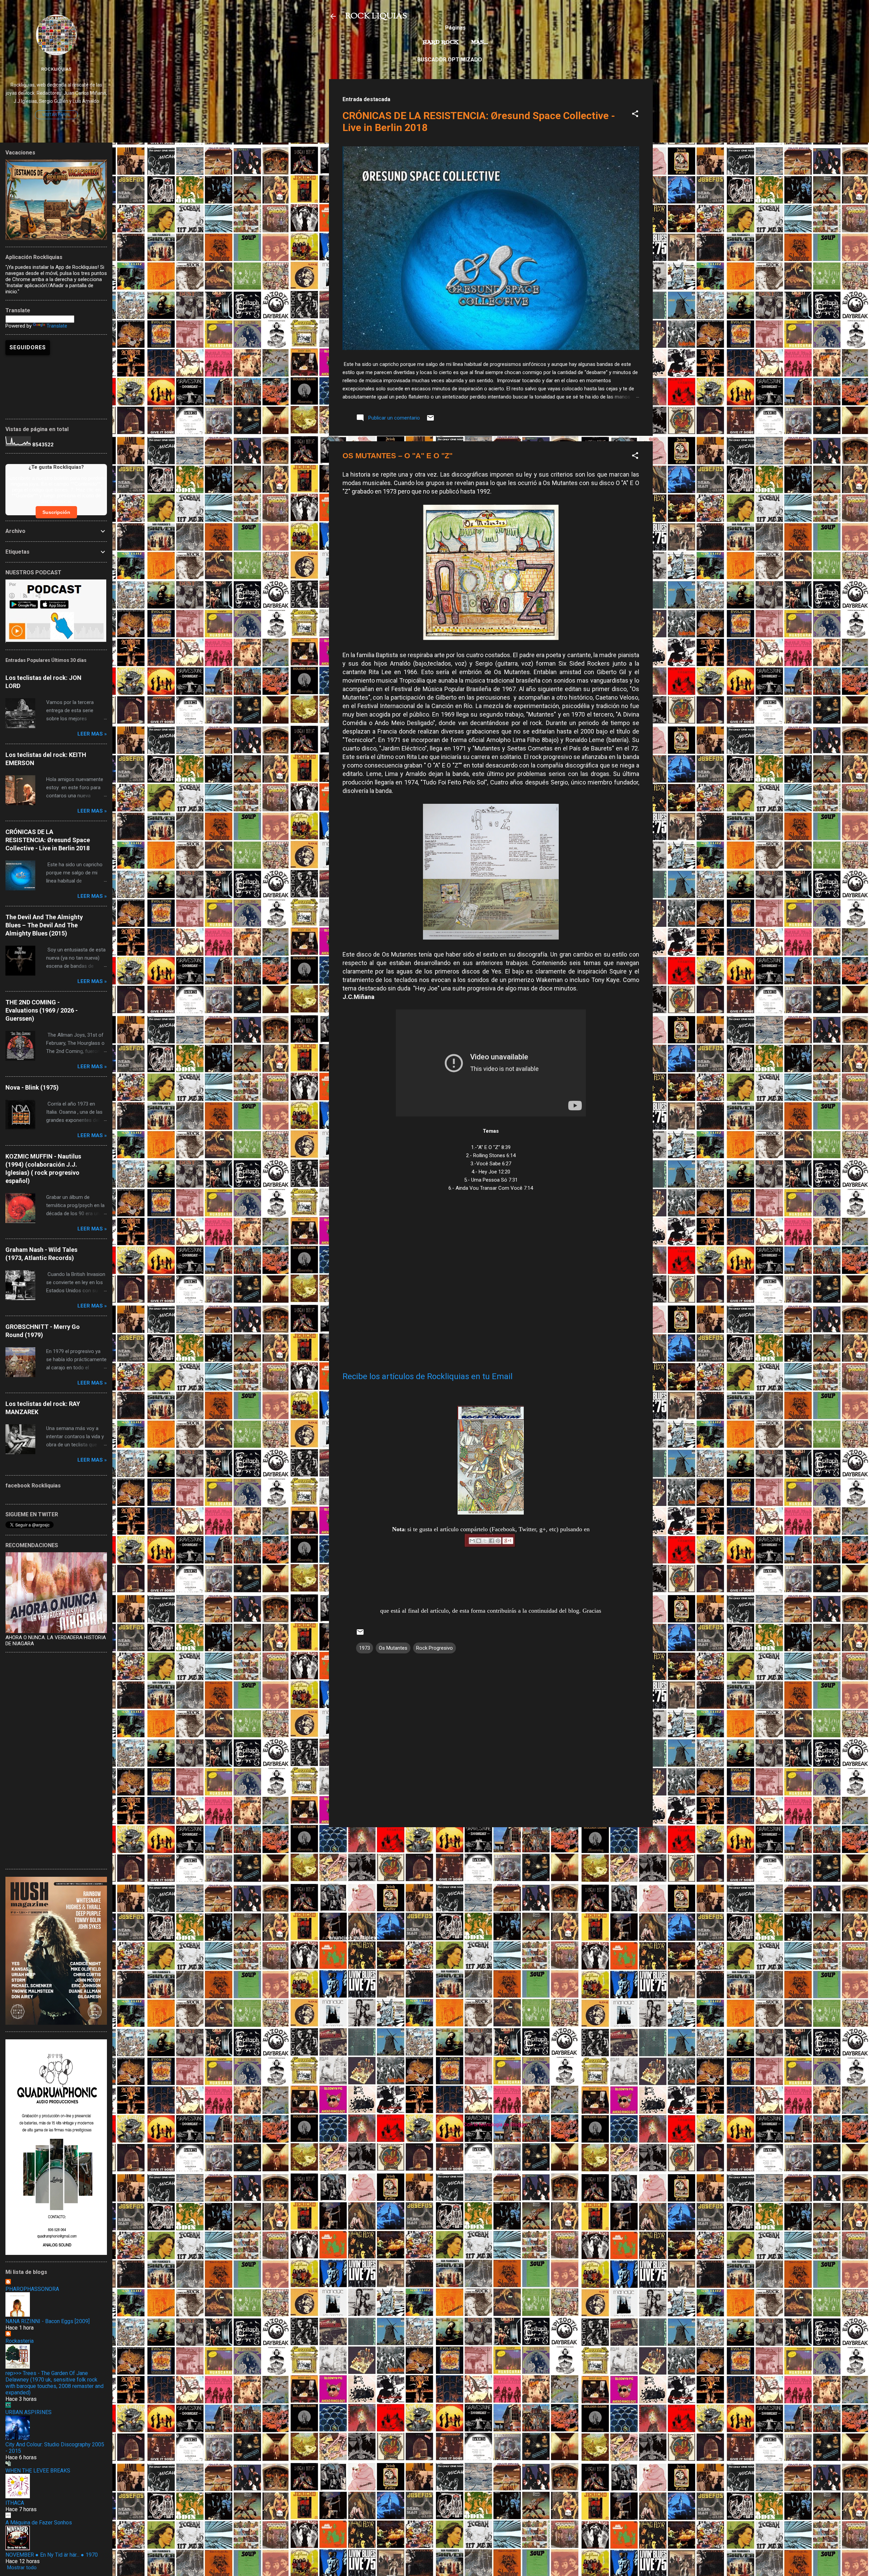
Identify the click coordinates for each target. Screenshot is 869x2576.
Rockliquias (56, 69)
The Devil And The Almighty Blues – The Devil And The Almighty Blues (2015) (44, 925)
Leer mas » (92, 734)
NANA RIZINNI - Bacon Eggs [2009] (48, 2321)
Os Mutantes (393, 1648)
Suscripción (56, 512)
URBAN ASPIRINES (29, 2412)
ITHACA (15, 2503)
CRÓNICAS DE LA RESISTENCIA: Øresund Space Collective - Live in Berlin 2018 (48, 840)
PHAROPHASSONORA (32, 2289)
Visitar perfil (56, 115)
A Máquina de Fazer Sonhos (39, 2523)
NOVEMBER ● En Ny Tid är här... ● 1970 (52, 2555)
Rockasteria (20, 2341)
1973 (365, 1648)
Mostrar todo (22, 2568)
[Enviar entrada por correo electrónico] (430, 420)
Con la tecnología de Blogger (495, 2125)
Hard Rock (441, 42)
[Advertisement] (491, 1880)
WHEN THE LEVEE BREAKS (38, 2471)
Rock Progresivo (434, 1648)
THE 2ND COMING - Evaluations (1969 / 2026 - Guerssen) (42, 1010)
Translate (57, 326)
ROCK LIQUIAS (376, 16)
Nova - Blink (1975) (32, 1087)
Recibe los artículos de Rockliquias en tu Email (428, 1376)
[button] (635, 115)
